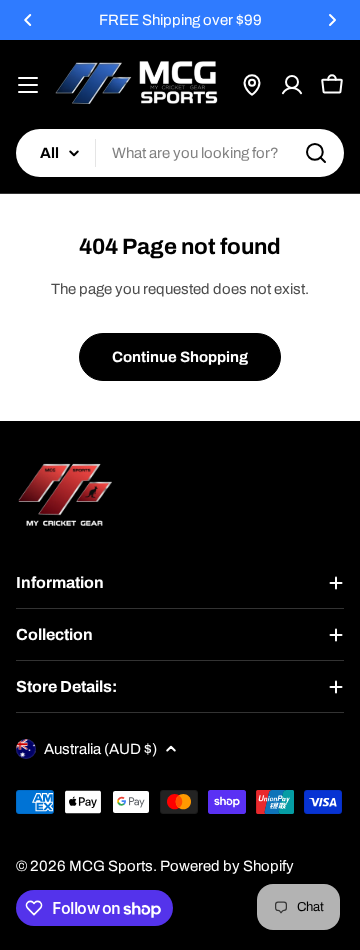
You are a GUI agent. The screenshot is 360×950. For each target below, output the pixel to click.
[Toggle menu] (28, 85)
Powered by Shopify (227, 866)
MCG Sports (111, 866)
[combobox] (180, 153)
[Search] (316, 153)
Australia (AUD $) (100, 749)
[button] (28, 20)
